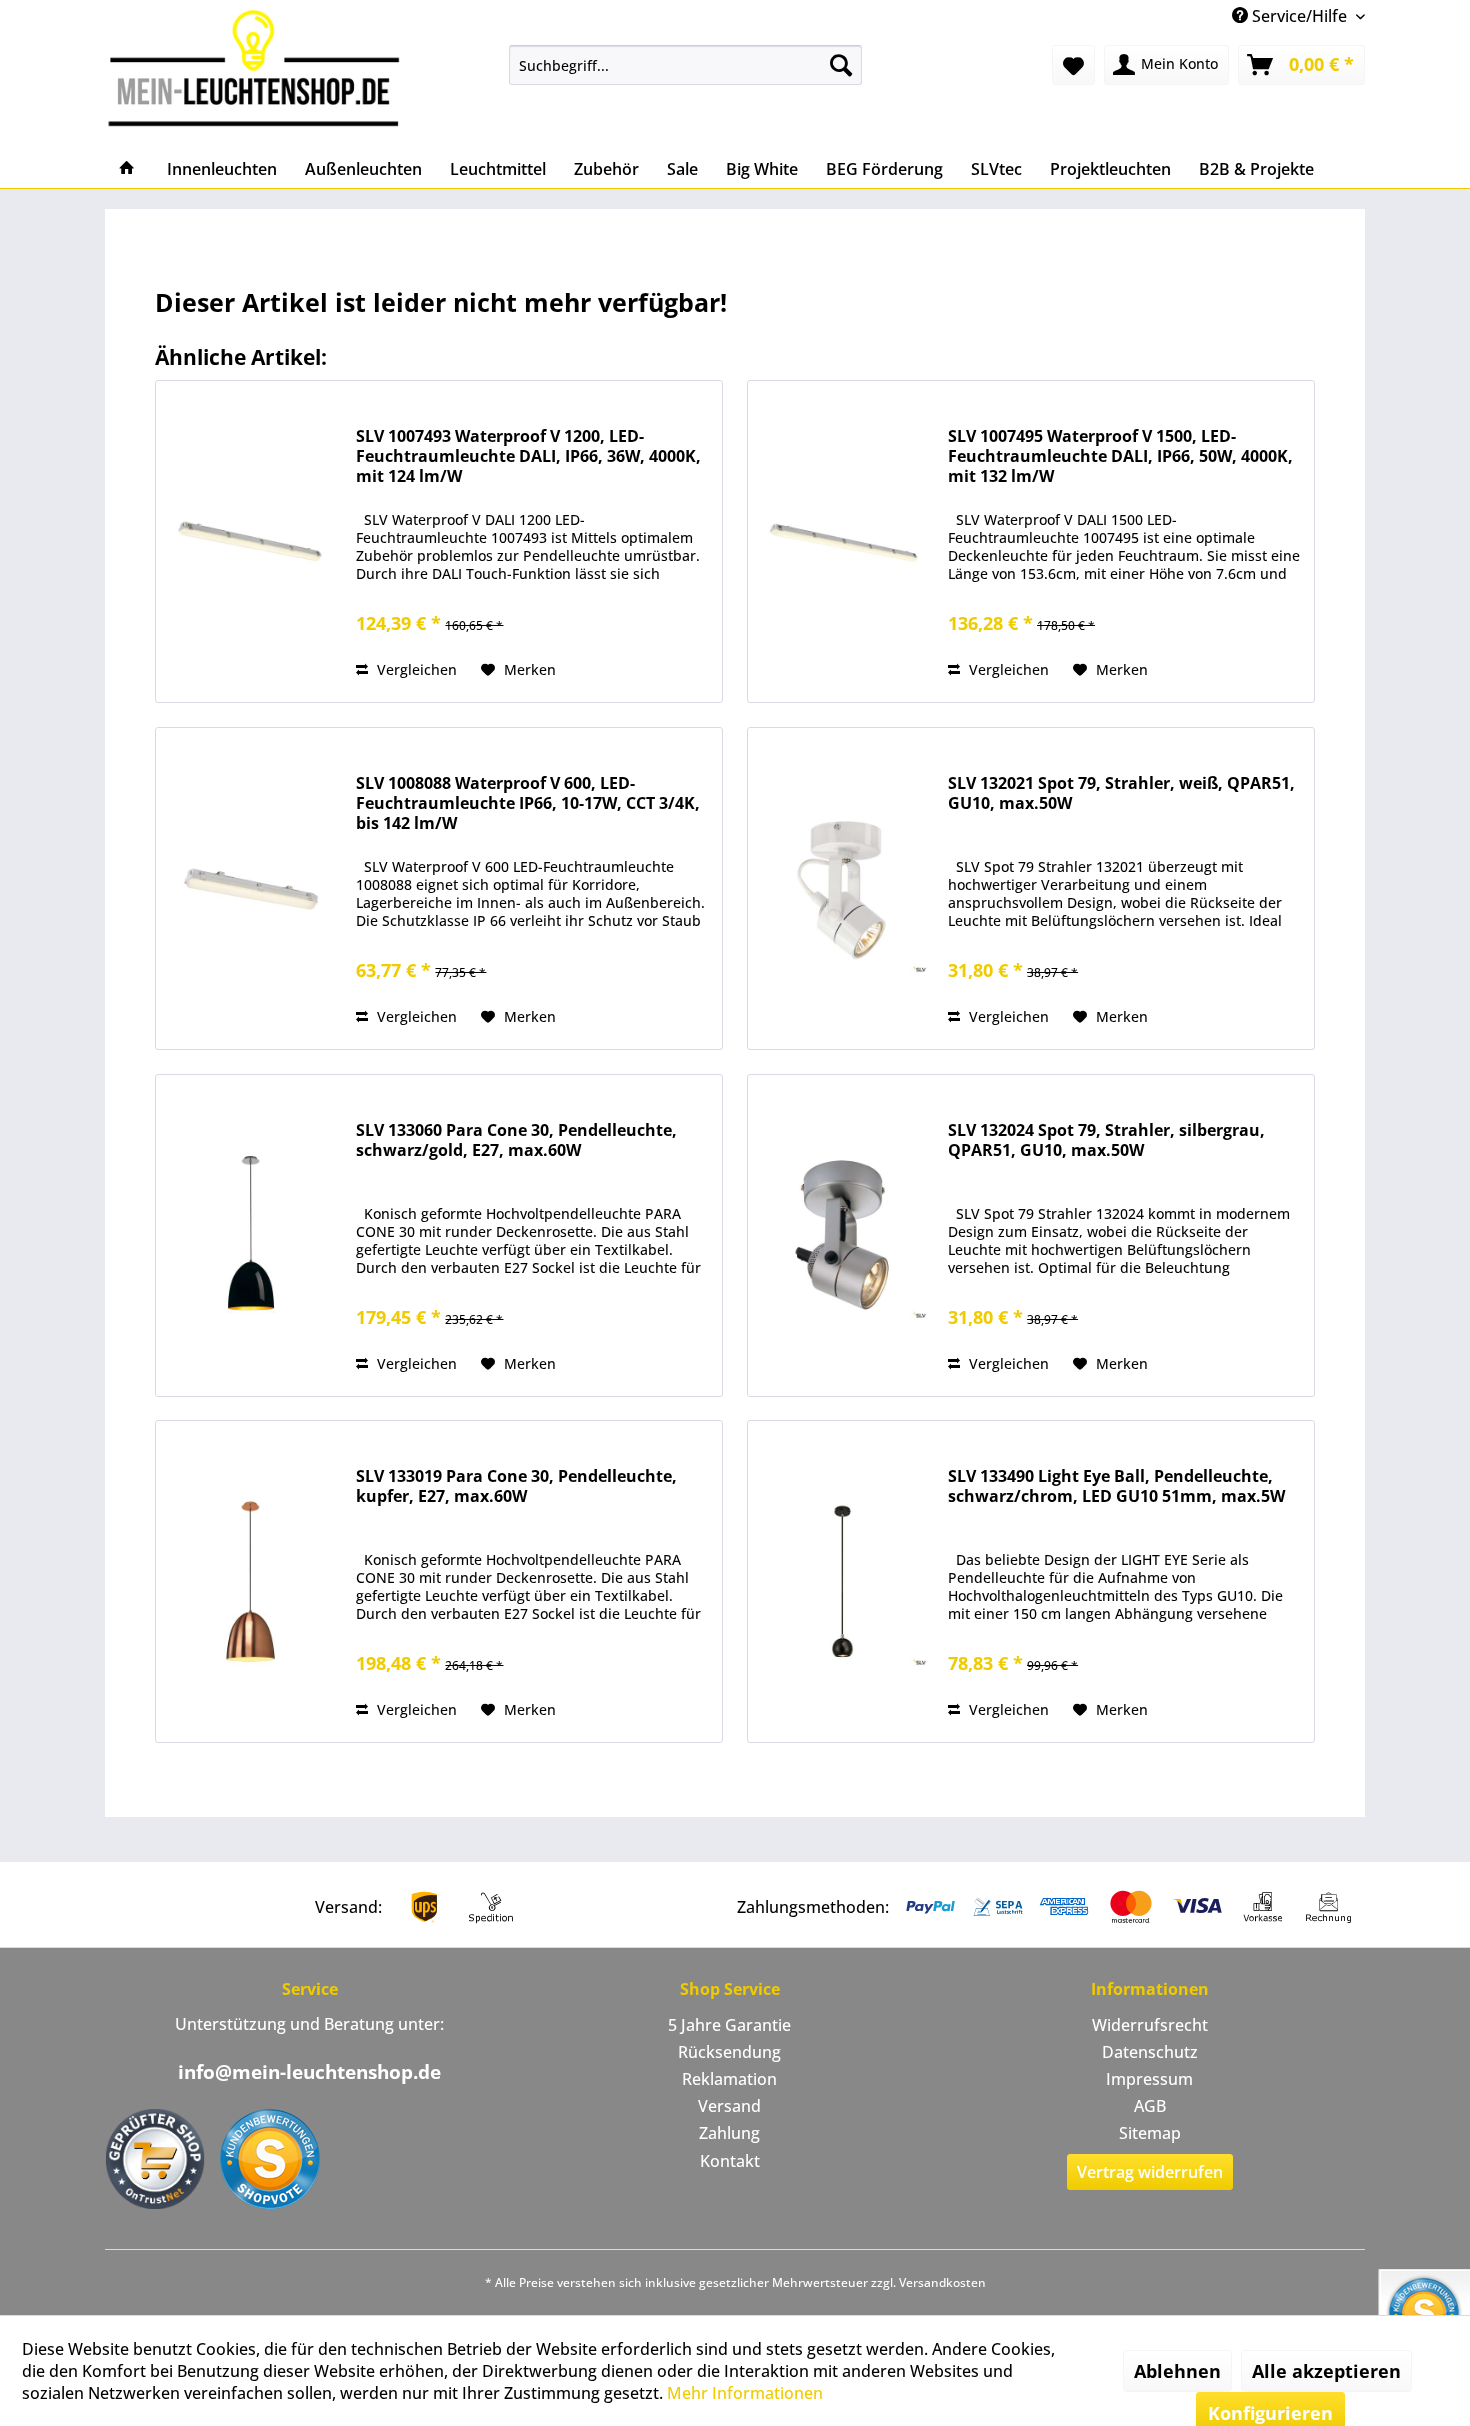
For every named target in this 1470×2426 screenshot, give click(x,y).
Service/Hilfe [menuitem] (1299, 16)
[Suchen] (841, 65)
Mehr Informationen (745, 2393)
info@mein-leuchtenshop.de (309, 2072)
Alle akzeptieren (1326, 2371)
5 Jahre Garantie (729, 2025)
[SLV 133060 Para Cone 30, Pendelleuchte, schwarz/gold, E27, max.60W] (251, 1235)
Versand (729, 2106)
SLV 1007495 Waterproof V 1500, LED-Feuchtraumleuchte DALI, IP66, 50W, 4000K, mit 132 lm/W (1120, 456)
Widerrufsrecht (1150, 2025)
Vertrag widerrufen (1150, 2172)
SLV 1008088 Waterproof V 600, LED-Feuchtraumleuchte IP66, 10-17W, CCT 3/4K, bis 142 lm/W (528, 803)
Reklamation (729, 2079)
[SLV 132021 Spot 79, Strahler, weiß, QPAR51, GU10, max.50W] (843, 888)
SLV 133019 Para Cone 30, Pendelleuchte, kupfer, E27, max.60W (516, 1486)
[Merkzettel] (1073, 65)
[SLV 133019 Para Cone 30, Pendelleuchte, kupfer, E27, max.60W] (251, 1581)
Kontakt (730, 2161)
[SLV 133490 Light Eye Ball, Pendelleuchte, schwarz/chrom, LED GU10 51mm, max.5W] (843, 1581)
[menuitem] (685, 65)
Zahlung (729, 2133)
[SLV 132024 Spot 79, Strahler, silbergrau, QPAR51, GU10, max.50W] (843, 1235)
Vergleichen (415, 669)
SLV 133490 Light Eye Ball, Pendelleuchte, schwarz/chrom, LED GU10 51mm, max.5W (1116, 1486)
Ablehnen (1177, 2371)
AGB (1150, 2106)
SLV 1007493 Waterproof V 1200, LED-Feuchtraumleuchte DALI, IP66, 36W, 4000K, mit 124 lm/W (528, 456)
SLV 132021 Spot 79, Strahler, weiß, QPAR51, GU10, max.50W (1121, 793)
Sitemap (1150, 2133)
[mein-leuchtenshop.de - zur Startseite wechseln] (260, 67)
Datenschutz (1150, 2052)
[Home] (127, 169)
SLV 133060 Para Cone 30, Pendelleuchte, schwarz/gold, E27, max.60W (516, 1140)
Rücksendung (729, 2052)
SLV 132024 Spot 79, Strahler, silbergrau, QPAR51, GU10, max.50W (1106, 1140)
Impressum (1149, 2079)
